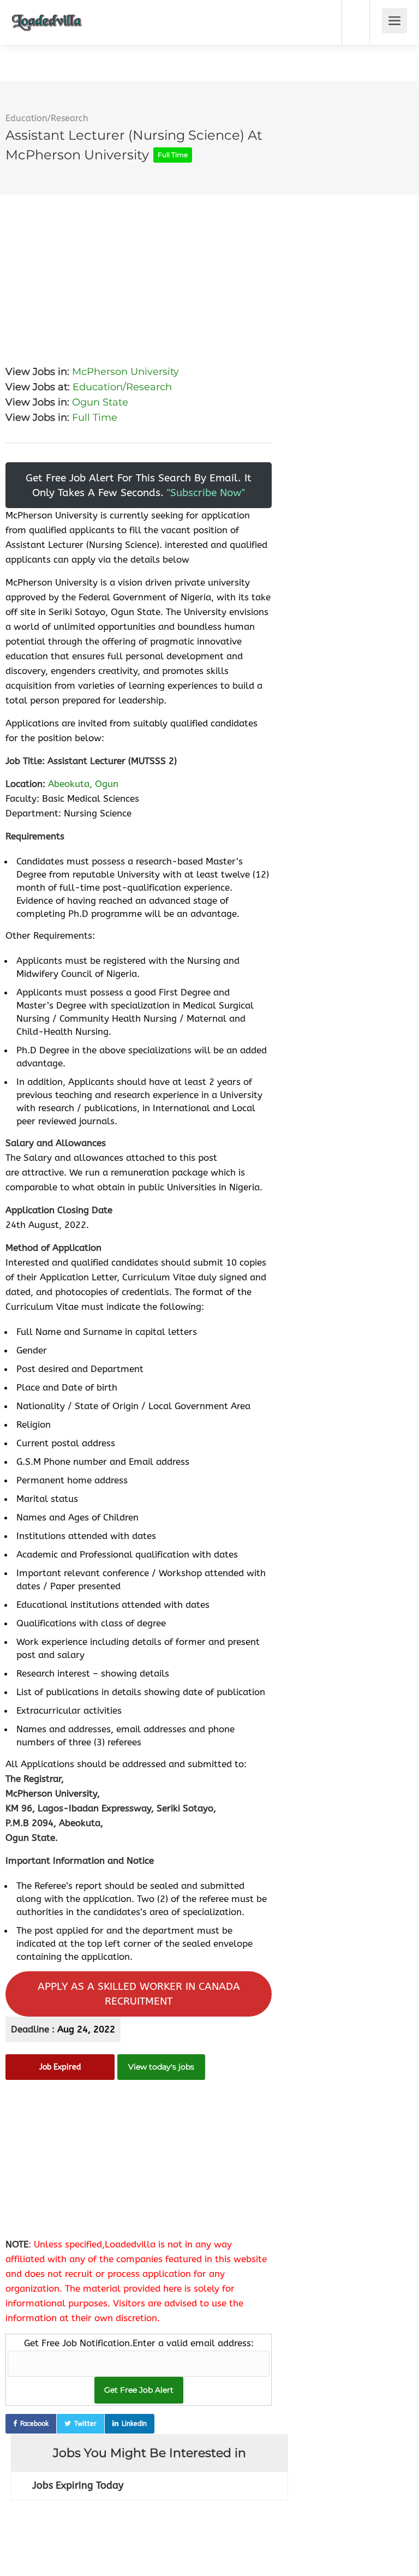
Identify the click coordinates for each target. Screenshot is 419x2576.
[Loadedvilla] (47, 14)
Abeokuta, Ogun (83, 784)
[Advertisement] (139, 271)
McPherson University (125, 372)
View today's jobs (161, 2067)
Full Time (95, 418)
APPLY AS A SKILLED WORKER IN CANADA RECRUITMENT (139, 1994)
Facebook (34, 2424)
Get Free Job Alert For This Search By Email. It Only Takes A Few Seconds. (139, 485)
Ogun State (100, 402)
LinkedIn (134, 2424)
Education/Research (47, 118)
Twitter (85, 2424)
